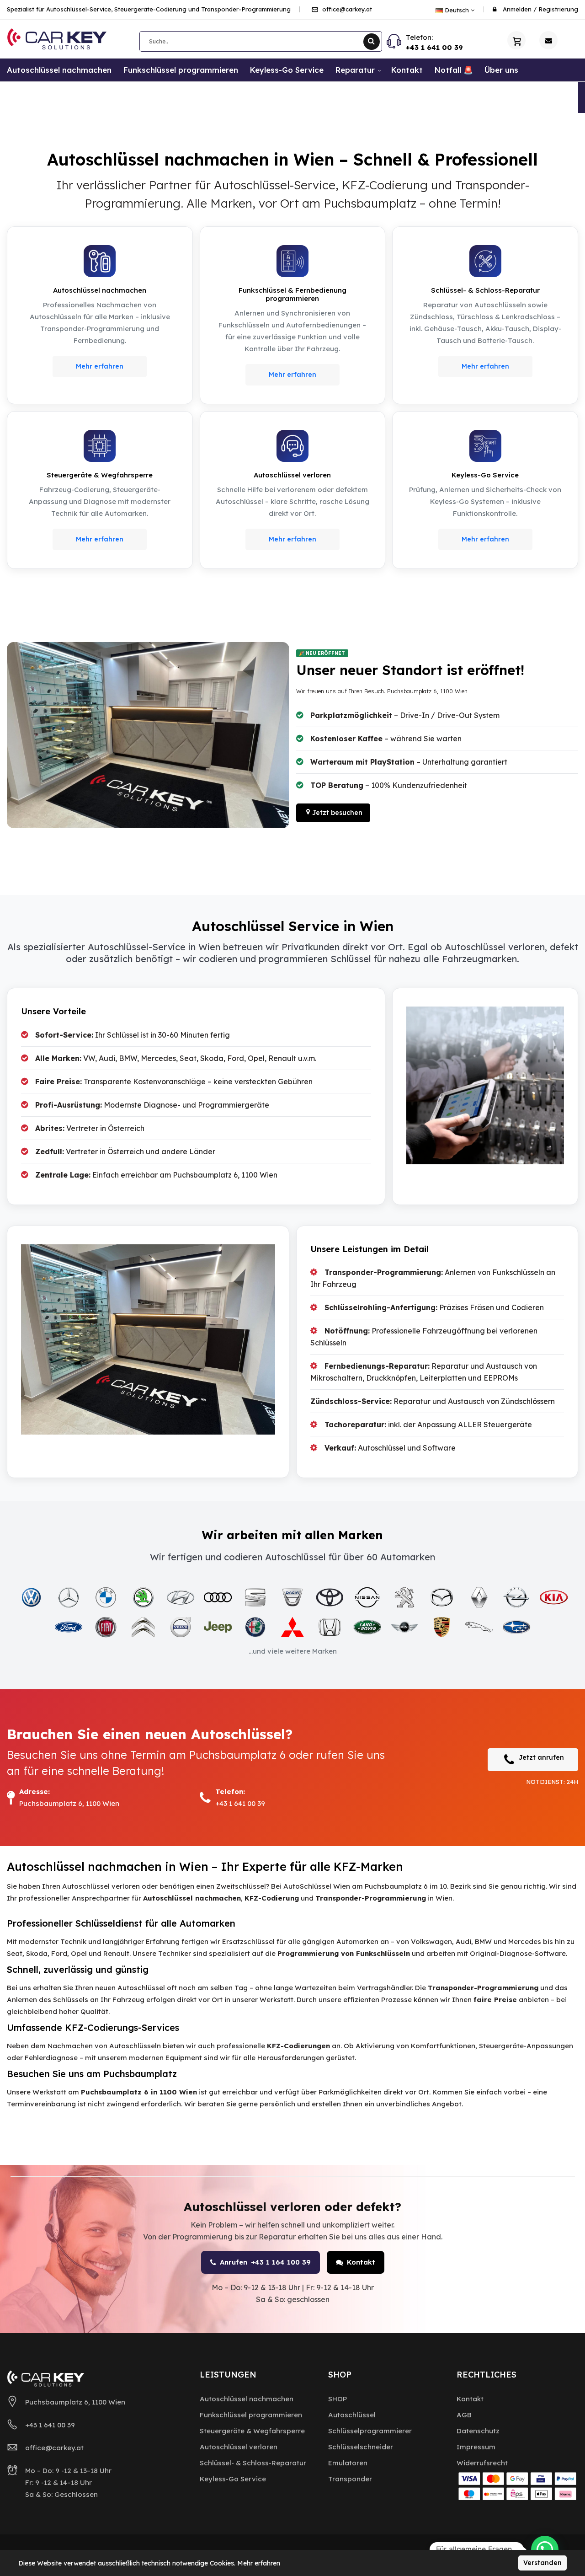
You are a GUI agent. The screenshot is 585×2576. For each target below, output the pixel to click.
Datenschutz (478, 2431)
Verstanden (542, 2563)
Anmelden (517, 9)
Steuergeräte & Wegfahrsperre (252, 2431)
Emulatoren (348, 2463)
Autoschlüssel (352, 2415)
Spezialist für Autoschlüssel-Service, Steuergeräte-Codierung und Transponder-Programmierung (149, 9)
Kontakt (361, 2262)
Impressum (476, 2447)
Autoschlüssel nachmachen (247, 2399)
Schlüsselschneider (361, 2447)
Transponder (350, 2479)
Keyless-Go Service (233, 2479)
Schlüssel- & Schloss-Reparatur (253, 2463)
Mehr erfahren (100, 366)
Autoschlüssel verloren (239, 2447)
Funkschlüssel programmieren (251, 2415)
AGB (464, 2415)
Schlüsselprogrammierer (370, 2431)
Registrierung (558, 9)
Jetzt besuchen (337, 813)
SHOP (338, 2399)
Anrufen (265, 2262)
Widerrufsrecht (482, 2463)
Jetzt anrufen (541, 1757)
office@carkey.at (346, 9)
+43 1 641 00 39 (434, 47)
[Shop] (516, 40)
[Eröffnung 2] (148, 735)
